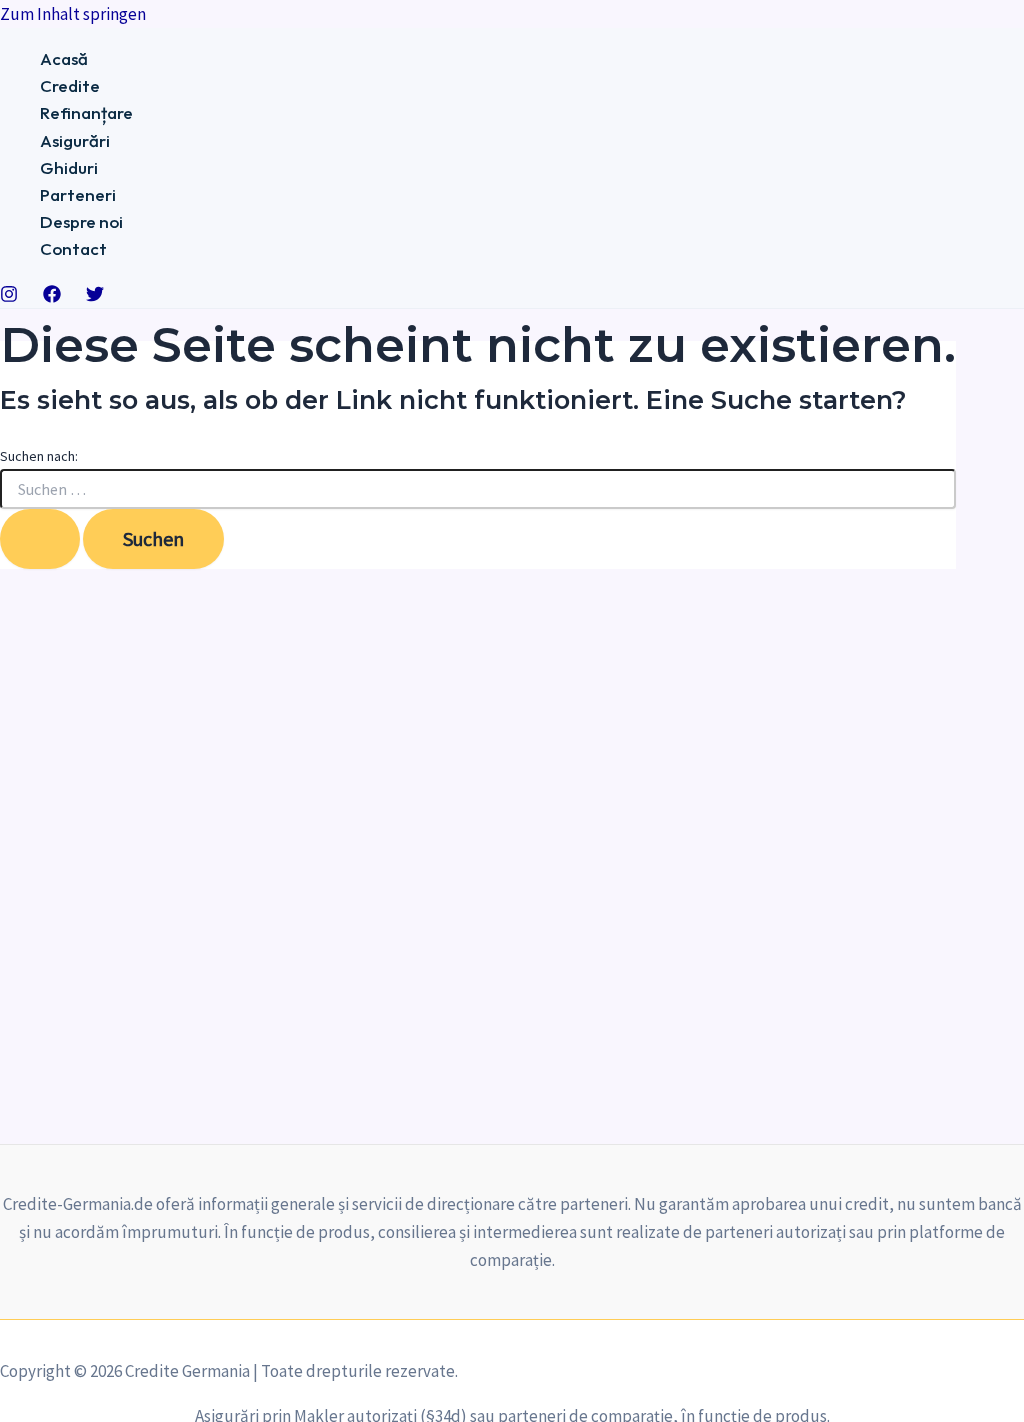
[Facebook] (52, 297)
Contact (73, 248)
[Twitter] (95, 297)
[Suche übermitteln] (40, 539)
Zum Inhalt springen (73, 14)
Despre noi (81, 221)
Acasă (64, 58)
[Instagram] (9, 297)
